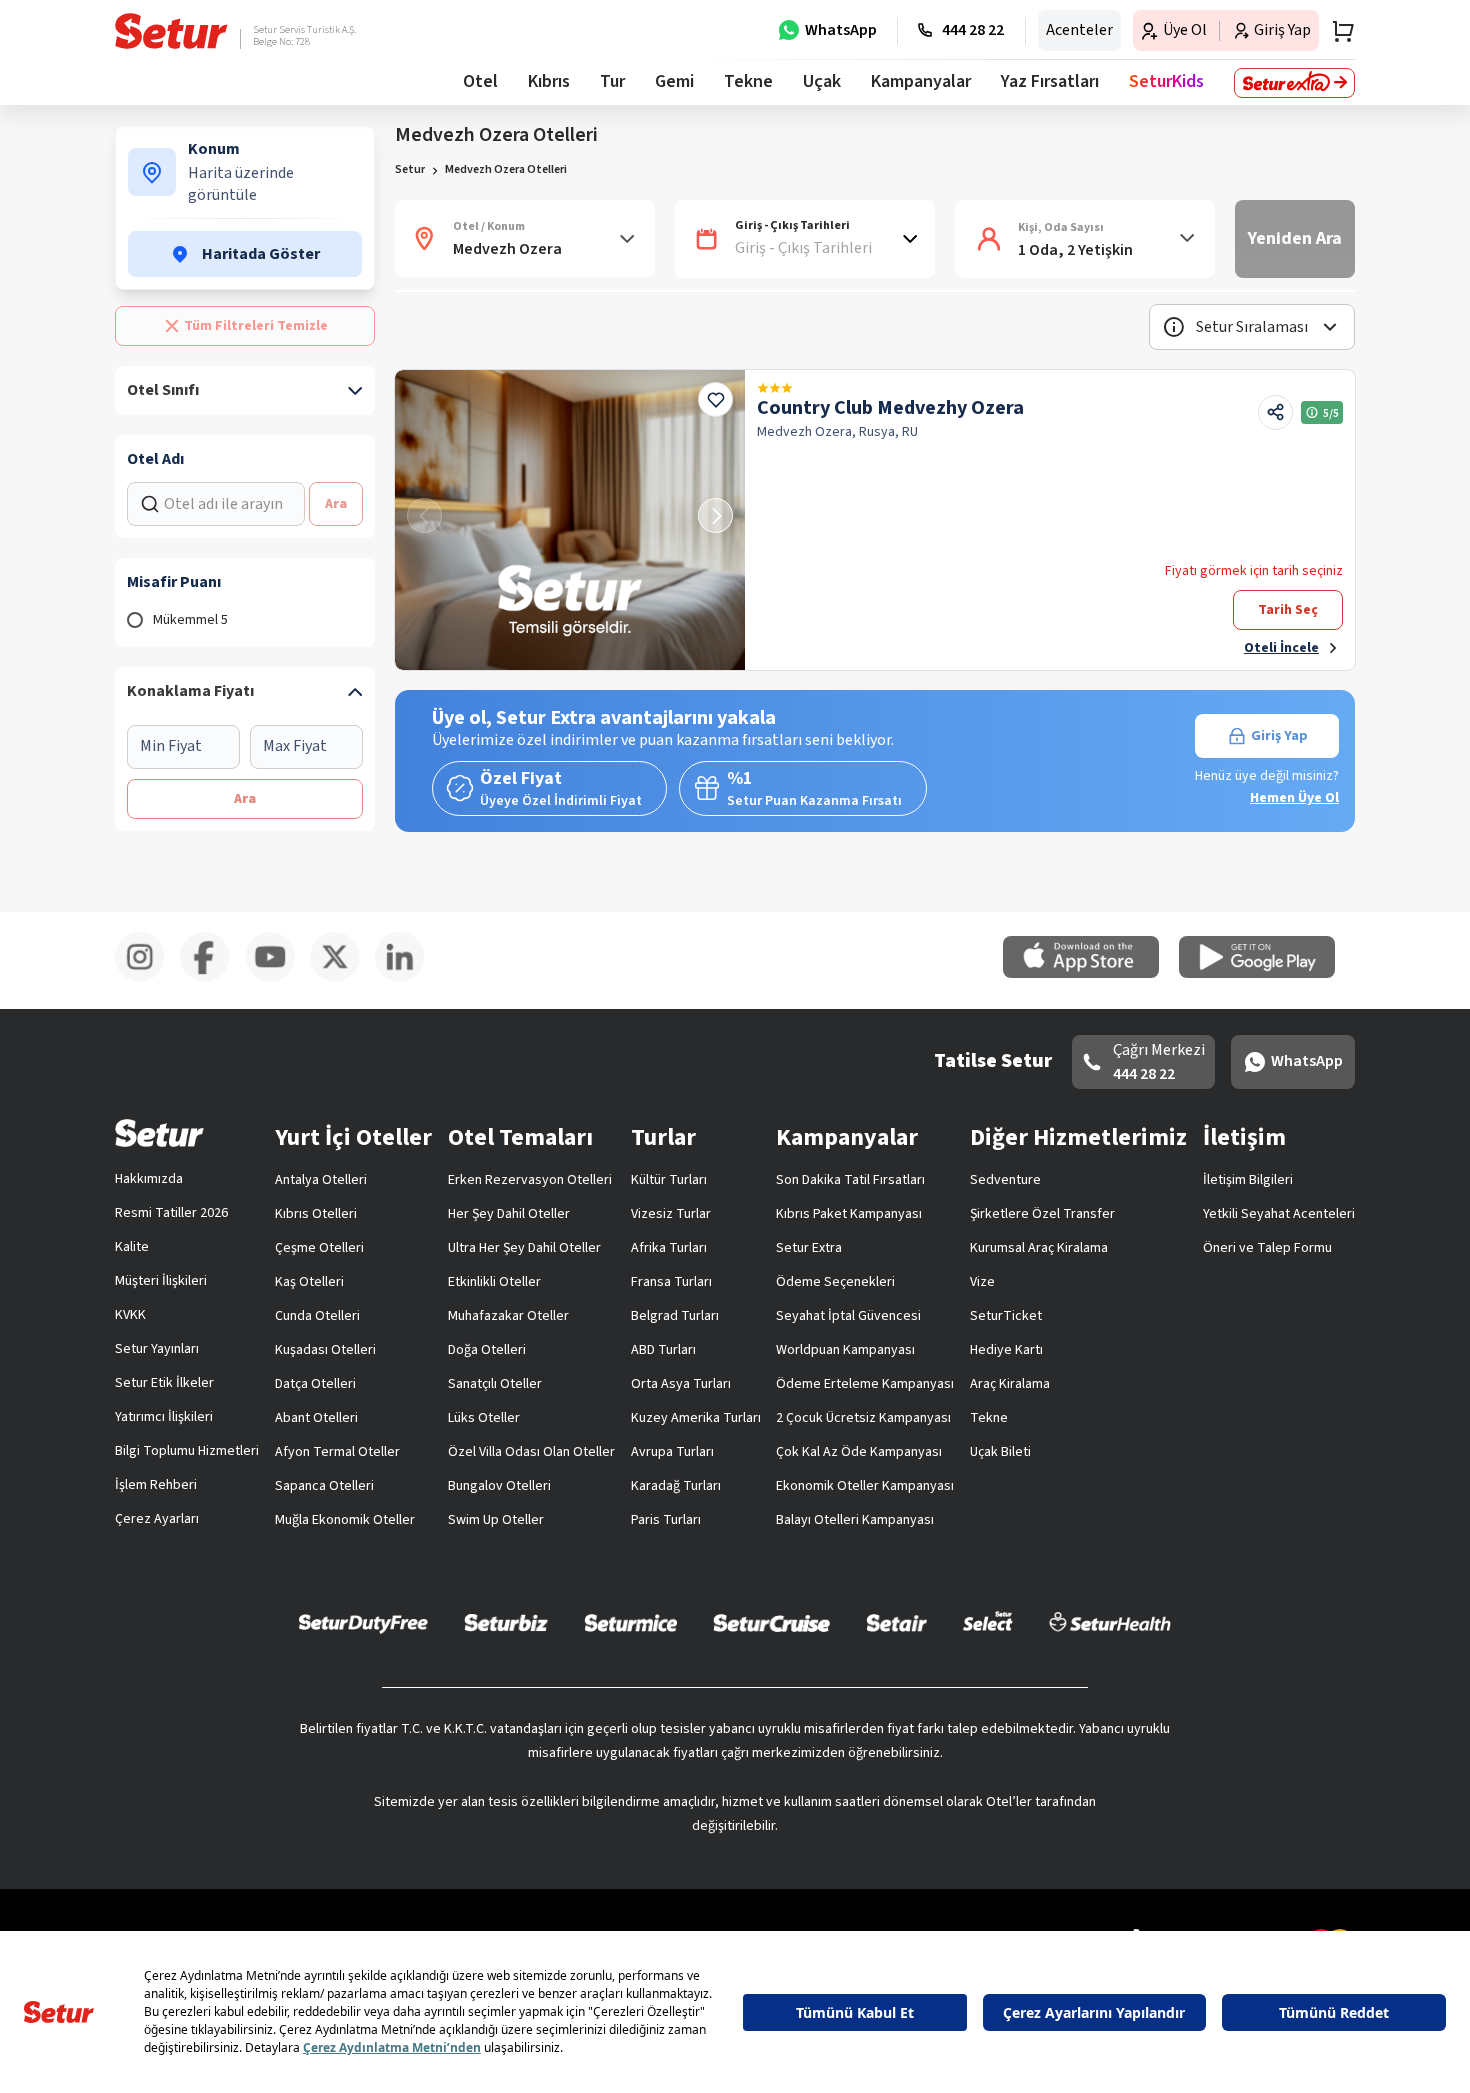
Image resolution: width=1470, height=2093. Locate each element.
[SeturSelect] (988, 1622)
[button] (1252, 327)
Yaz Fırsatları (1050, 81)
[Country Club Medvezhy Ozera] (570, 520)
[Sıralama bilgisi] (1174, 327)
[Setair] (896, 1622)
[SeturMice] (630, 1622)
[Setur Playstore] (1267, 974)
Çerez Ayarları (157, 1519)
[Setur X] (342, 978)
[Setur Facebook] (212, 978)
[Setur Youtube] (277, 978)
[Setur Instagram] (147, 978)
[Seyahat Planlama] (1337, 31)
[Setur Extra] (1294, 83)
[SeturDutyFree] (363, 1623)
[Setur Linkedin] (407, 978)
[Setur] (171, 31)
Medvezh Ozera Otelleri (506, 169)
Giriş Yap (1279, 736)
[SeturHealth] (1110, 1622)
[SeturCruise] (771, 1622)
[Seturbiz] (506, 1622)
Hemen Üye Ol (1294, 798)
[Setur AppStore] (1091, 974)
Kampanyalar (921, 81)
